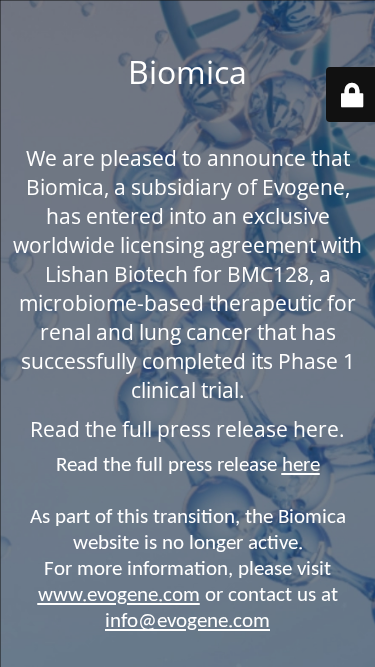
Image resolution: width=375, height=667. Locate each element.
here (301, 465)
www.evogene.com (119, 595)
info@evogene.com (187, 621)
